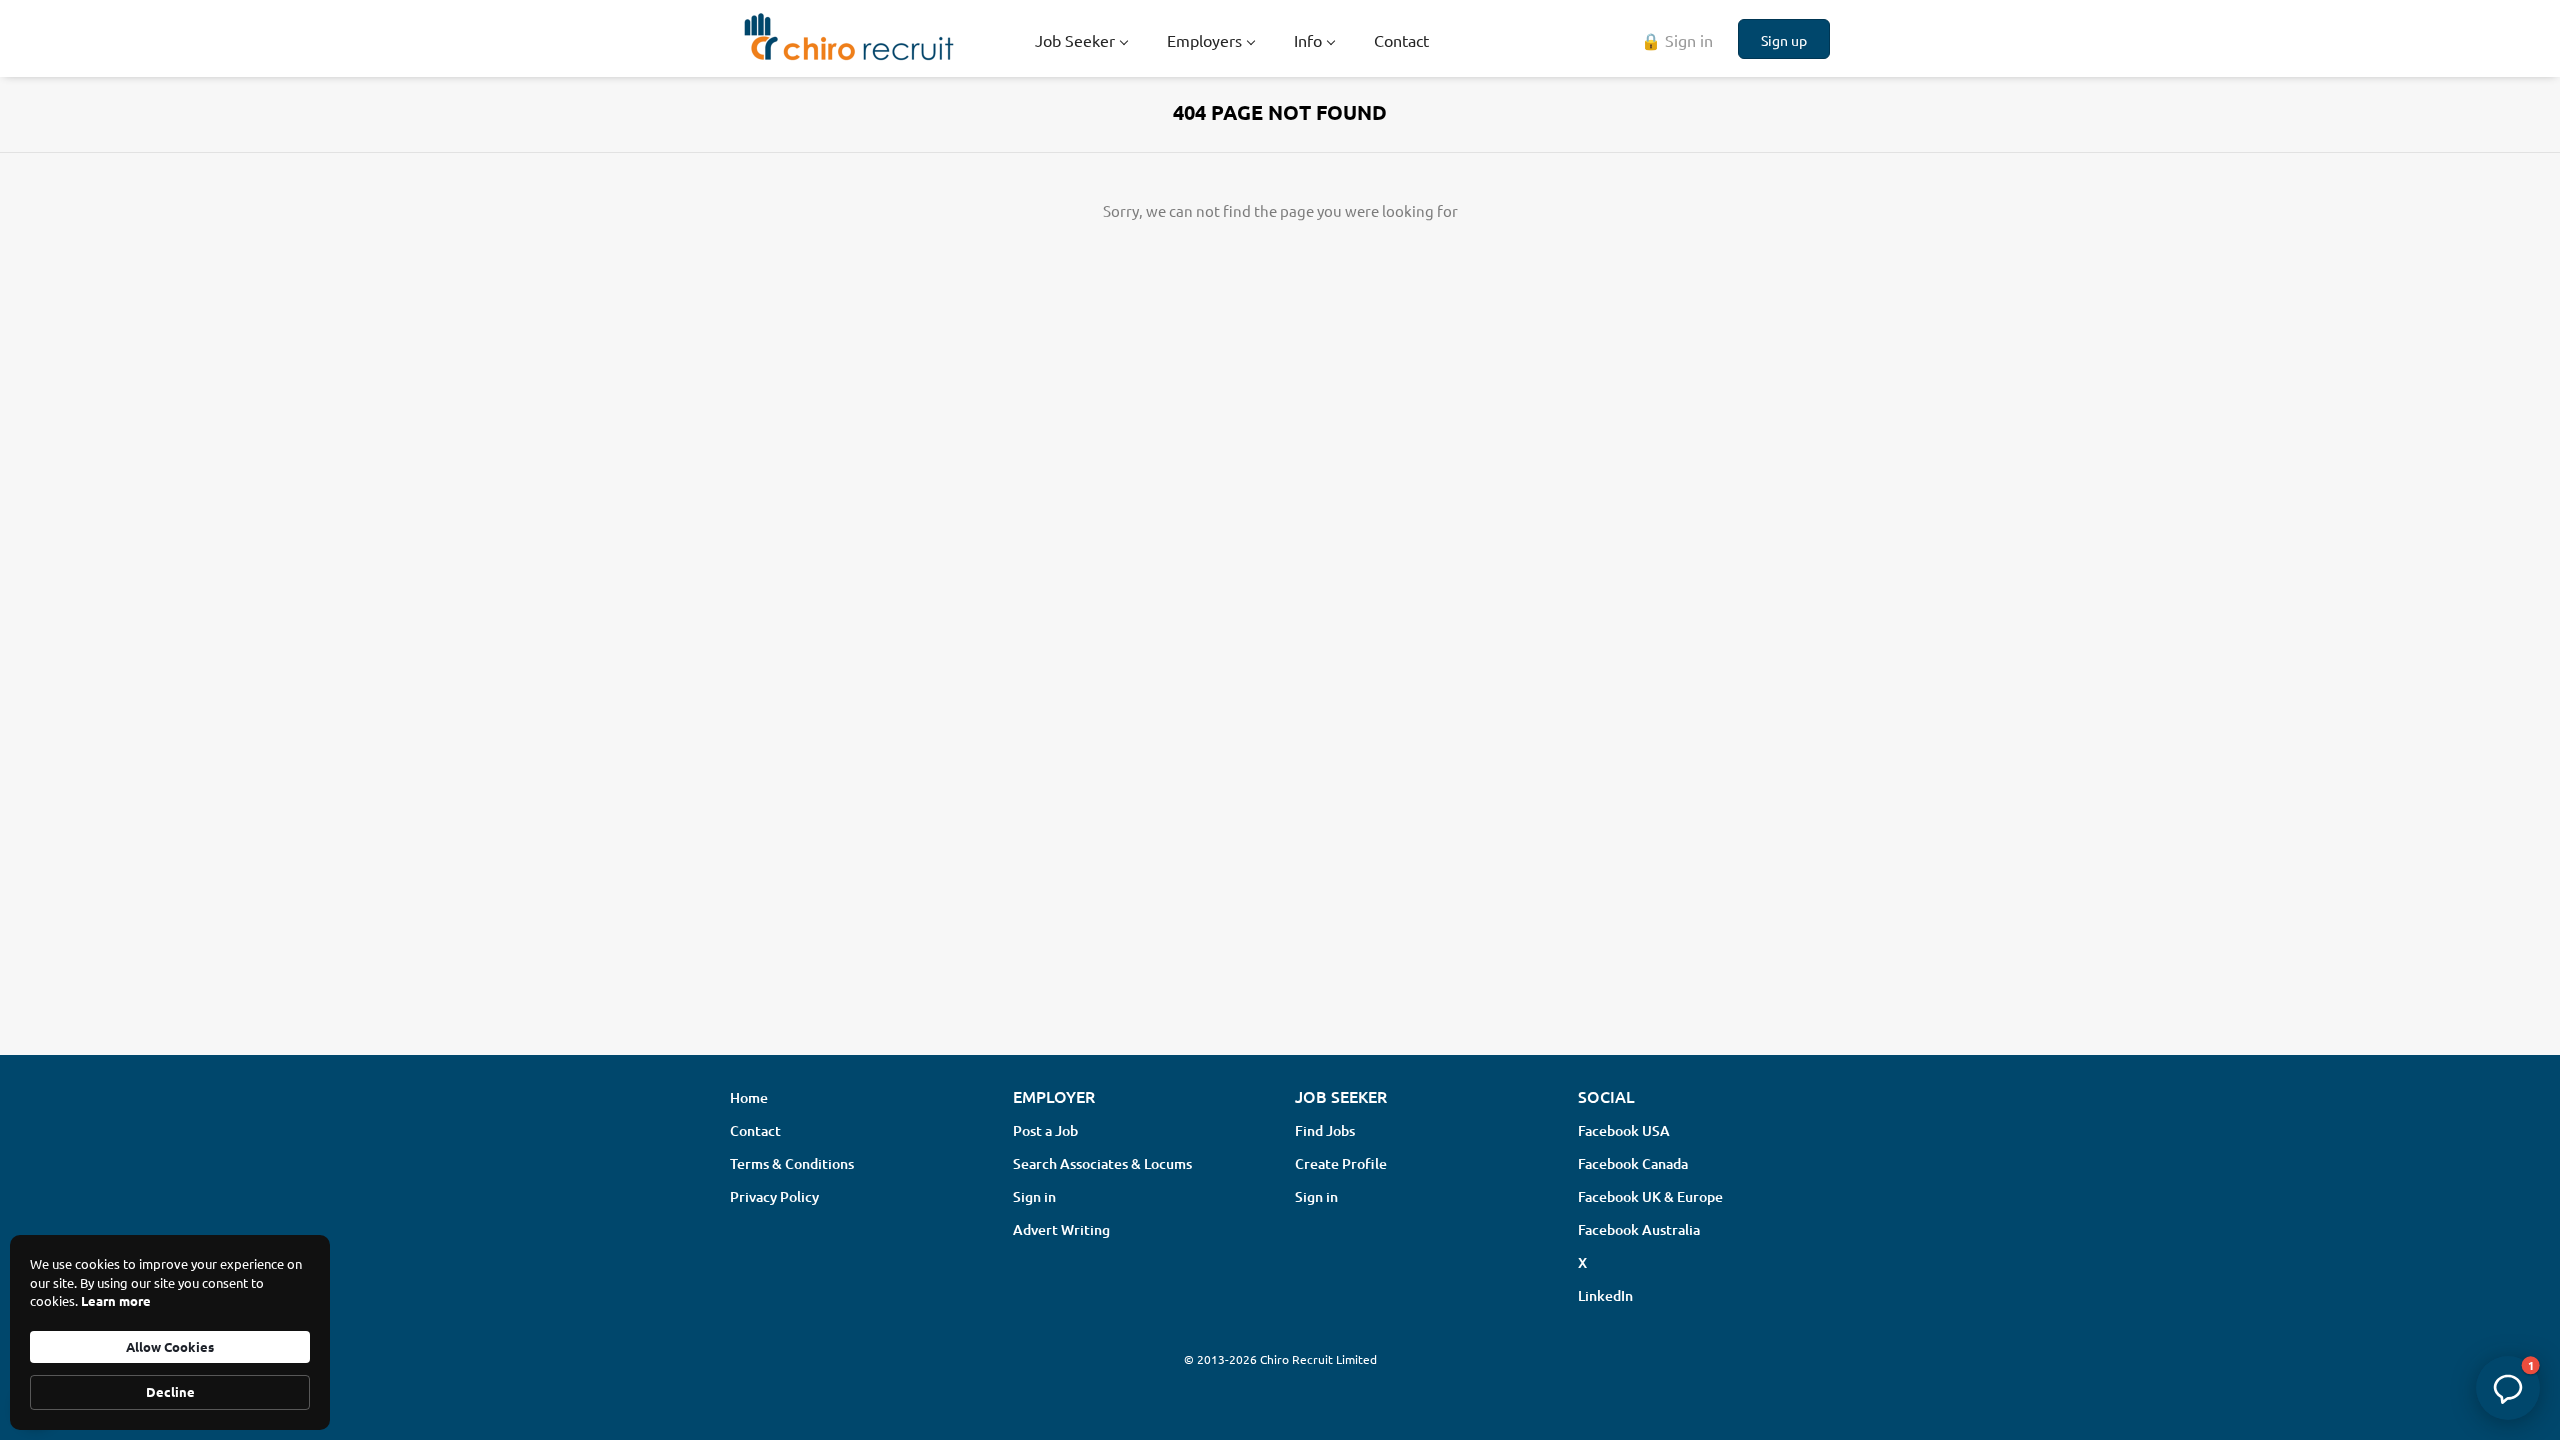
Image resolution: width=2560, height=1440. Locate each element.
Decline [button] (170, 1391)
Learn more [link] (116, 1300)
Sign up (1784, 40)
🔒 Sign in (1677, 40)
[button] (2508, 1388)
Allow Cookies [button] (170, 1346)
